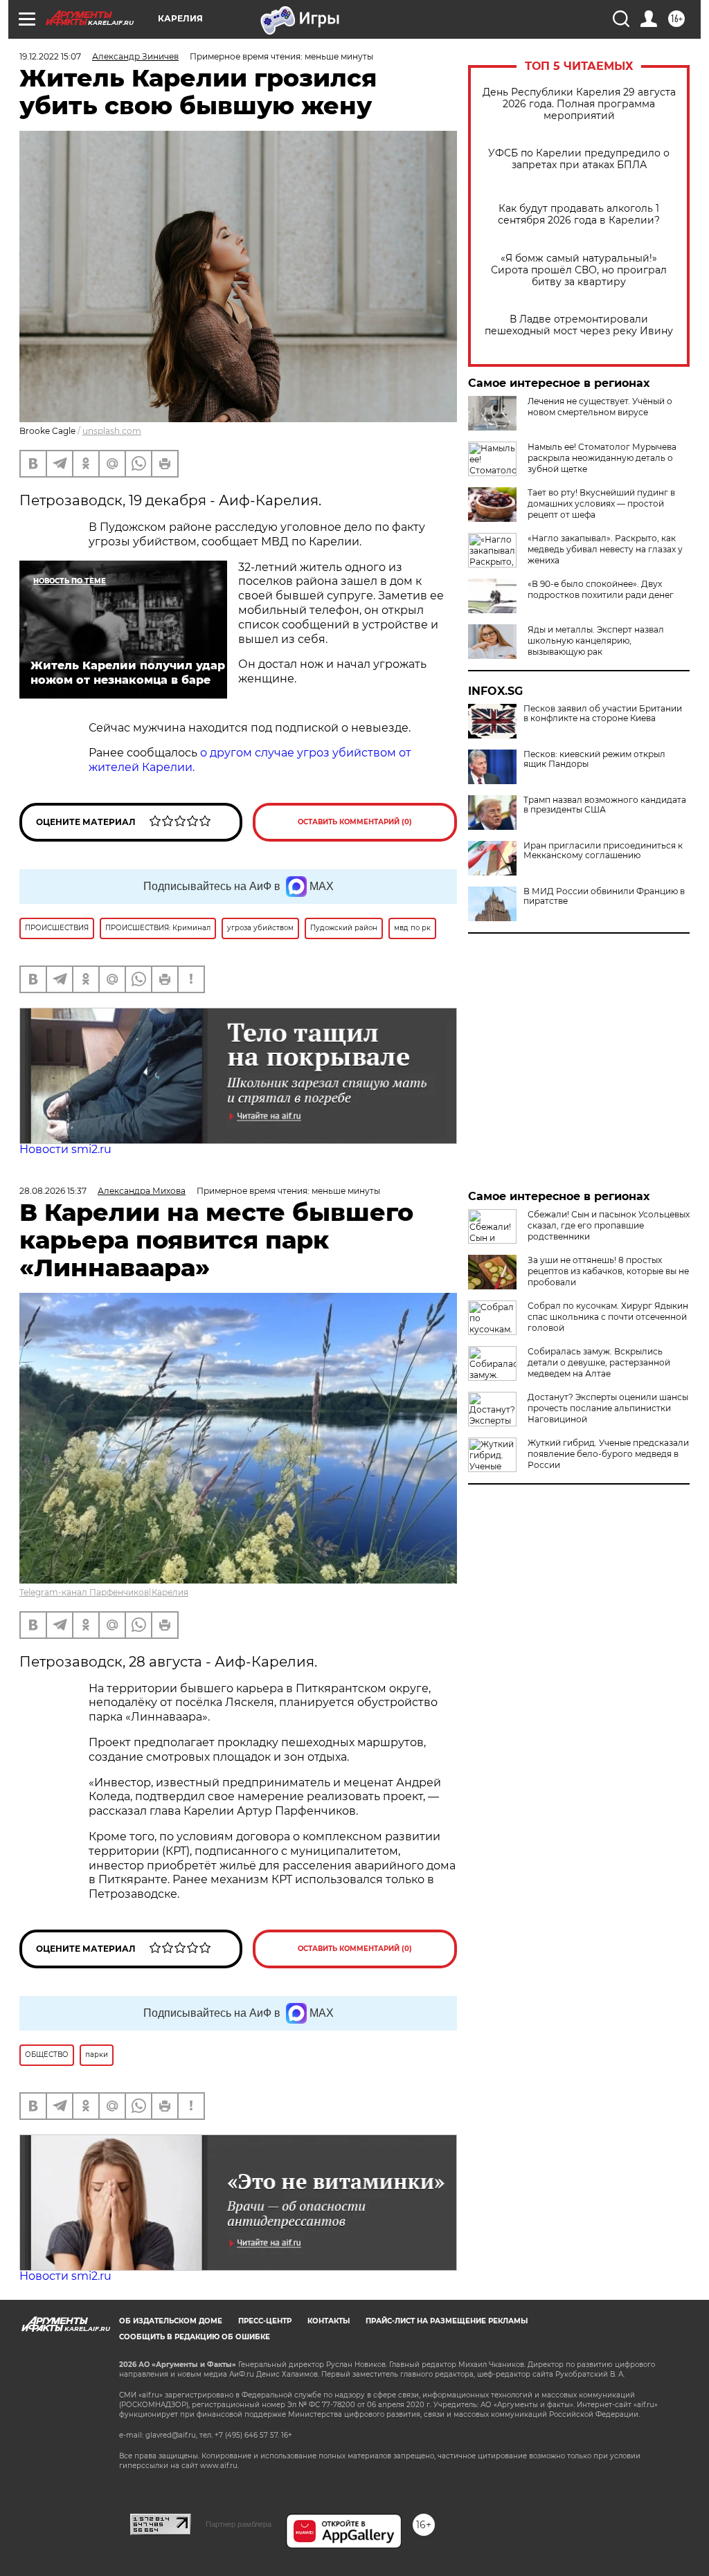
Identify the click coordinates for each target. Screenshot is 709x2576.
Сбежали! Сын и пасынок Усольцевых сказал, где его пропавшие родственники (609, 1225)
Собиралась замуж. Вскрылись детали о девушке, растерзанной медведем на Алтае (599, 1362)
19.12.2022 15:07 (50, 56)
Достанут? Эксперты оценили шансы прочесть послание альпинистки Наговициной (608, 1408)
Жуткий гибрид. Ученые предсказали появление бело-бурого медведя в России (608, 1454)
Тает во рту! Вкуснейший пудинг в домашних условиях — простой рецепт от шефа (601, 504)
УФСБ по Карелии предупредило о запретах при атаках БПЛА (579, 159)
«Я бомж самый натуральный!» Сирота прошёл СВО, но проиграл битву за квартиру (579, 270)
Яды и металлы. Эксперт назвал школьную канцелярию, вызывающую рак (596, 641)
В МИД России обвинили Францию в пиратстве (604, 896)
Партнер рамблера (239, 2524)
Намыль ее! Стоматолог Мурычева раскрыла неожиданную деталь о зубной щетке (602, 458)
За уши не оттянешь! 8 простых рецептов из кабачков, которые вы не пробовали (608, 1271)
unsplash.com (112, 431)
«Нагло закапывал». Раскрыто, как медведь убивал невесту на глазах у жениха (605, 549)
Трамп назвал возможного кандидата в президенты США (605, 805)
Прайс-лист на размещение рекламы (447, 2321)
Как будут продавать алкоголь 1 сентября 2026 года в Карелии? (579, 215)
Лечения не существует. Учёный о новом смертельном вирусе (600, 407)
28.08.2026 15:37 (53, 1191)
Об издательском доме (171, 2321)
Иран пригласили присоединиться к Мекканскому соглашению (603, 851)
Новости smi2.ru (65, 1149)
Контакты (329, 2321)
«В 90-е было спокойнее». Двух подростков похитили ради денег (601, 589)
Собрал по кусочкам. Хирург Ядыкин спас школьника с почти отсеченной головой (608, 1317)
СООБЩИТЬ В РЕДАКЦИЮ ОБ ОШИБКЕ (195, 2337)
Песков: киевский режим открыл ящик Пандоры (594, 759)
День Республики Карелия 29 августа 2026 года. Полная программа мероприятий (579, 104)
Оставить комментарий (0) (355, 822)
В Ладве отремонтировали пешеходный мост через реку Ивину (579, 325)
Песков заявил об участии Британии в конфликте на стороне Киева (603, 714)
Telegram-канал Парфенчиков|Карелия (104, 1592)
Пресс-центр (265, 2321)
